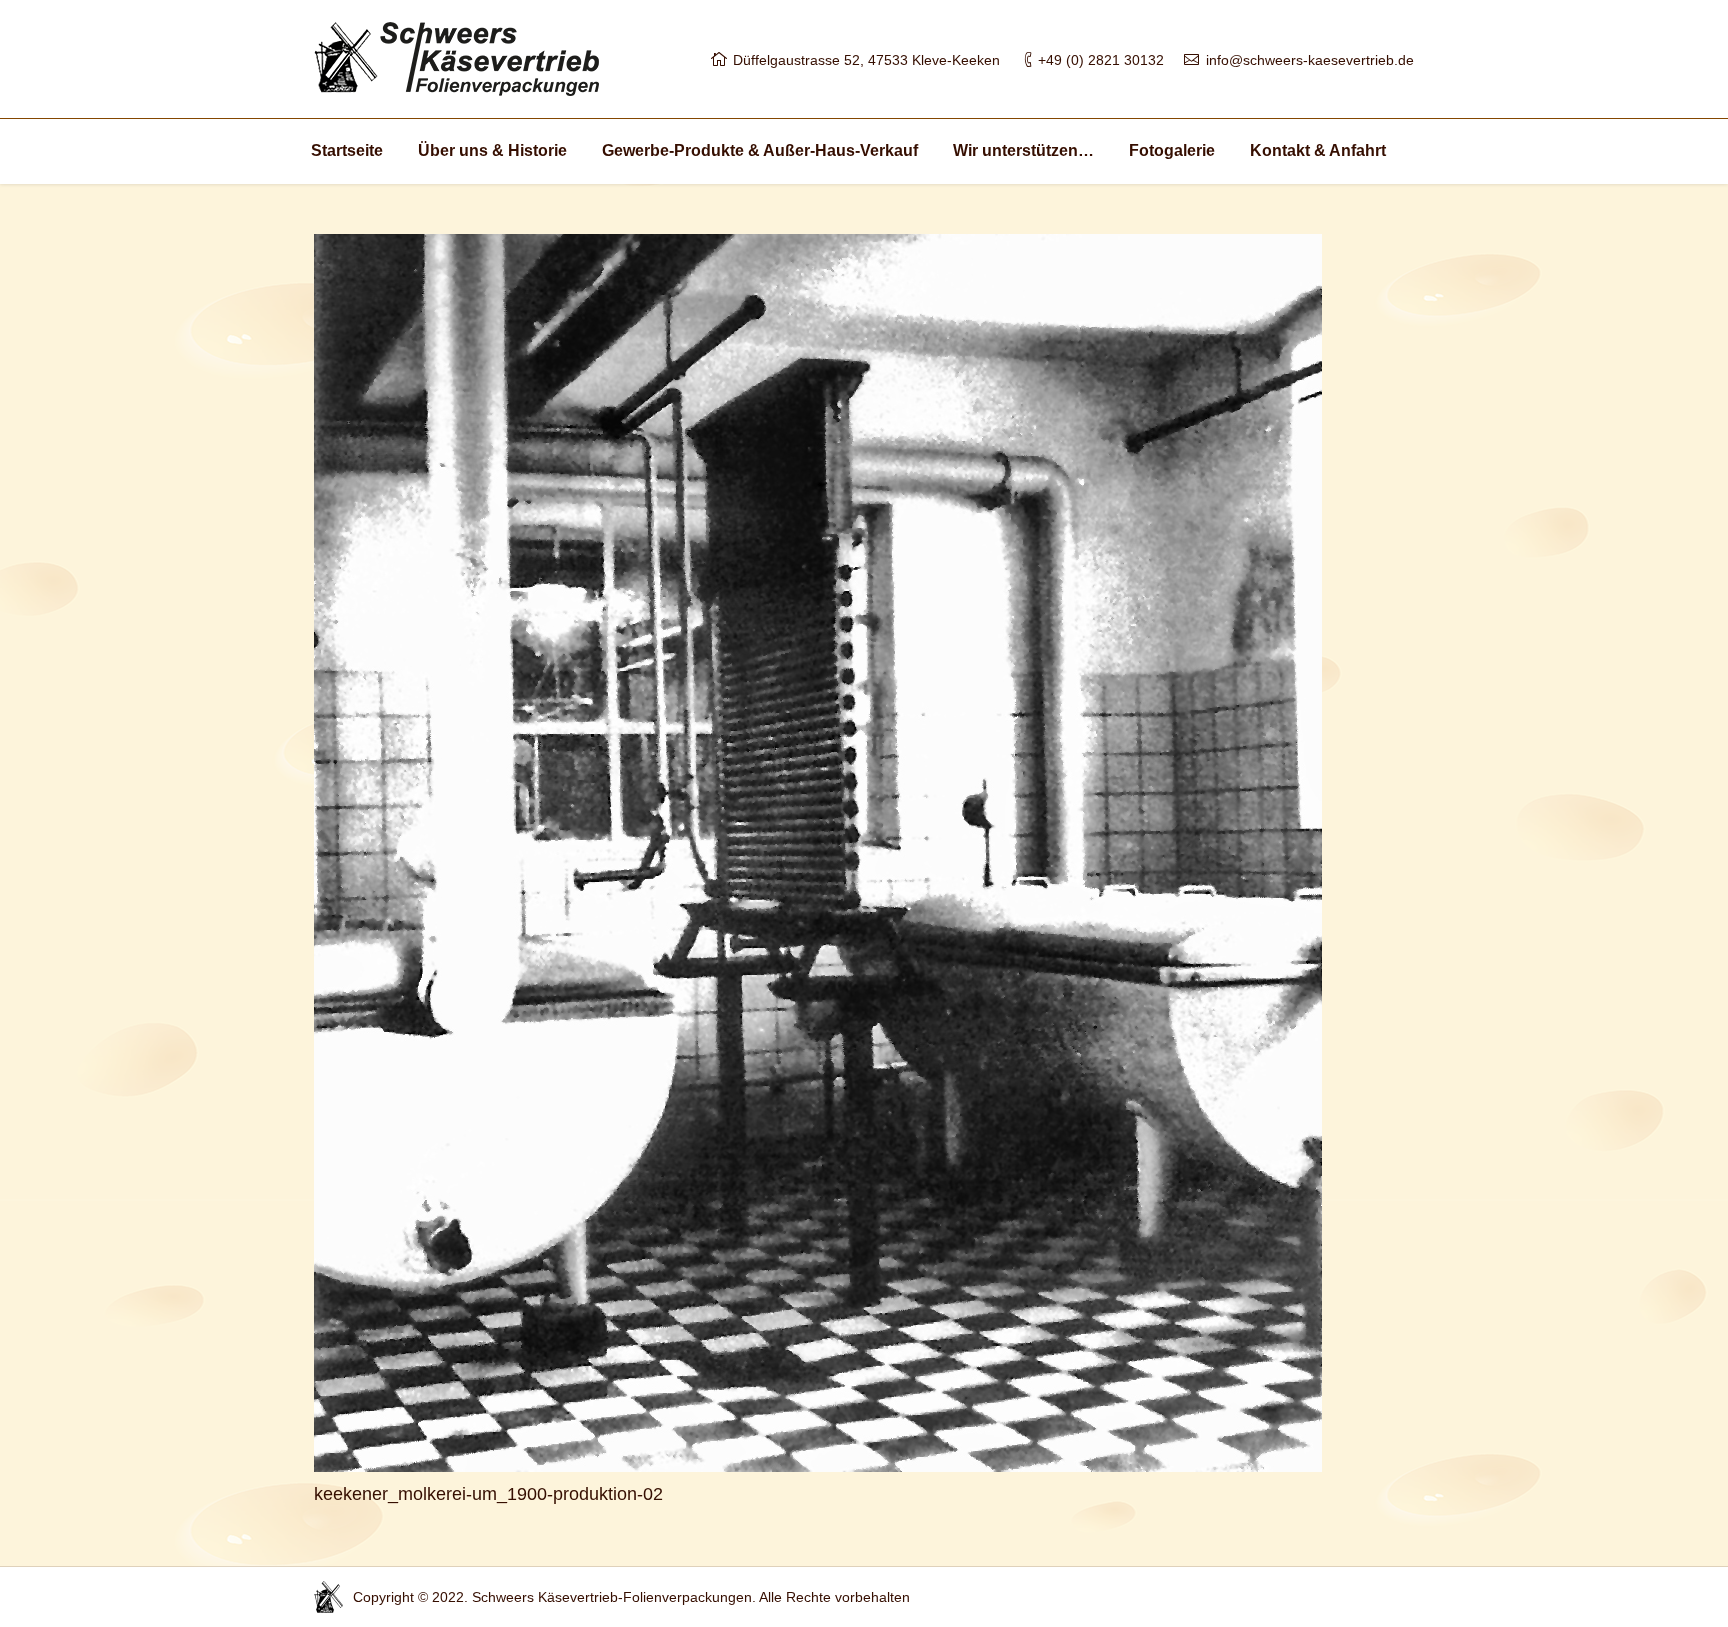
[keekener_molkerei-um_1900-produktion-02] (864, 853)
